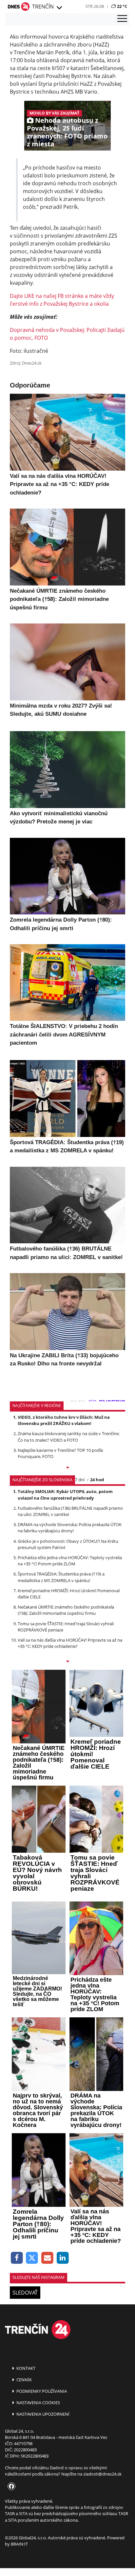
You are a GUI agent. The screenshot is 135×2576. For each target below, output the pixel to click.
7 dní (80, 1480)
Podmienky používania (41, 2391)
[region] (59, 8)
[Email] (47, 2258)
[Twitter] (32, 2258)
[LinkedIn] (63, 2258)
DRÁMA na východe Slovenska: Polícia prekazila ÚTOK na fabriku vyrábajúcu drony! (70, 1528)
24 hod (97, 1480)
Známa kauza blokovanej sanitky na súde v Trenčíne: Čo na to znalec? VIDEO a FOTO (69, 1437)
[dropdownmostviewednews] (67, 1468)
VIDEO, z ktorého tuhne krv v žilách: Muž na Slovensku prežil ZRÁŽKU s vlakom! (64, 1420)
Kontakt (25, 2368)
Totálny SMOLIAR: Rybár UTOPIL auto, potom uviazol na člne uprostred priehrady (65, 1495)
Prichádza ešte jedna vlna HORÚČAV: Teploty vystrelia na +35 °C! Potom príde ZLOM (70, 1561)
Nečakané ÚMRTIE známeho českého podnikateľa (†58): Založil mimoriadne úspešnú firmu (66, 1610)
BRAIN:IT (19, 2544)
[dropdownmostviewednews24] (67, 1662)
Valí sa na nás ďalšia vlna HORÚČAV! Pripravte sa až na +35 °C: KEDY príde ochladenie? (70, 1643)
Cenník (24, 2380)
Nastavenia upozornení (42, 2414)
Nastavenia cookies (38, 2403)
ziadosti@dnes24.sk (102, 2474)
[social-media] (10, 2487)
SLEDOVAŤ (25, 2293)
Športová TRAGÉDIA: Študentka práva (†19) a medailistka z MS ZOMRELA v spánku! (61, 1577)
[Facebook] (17, 2258)
